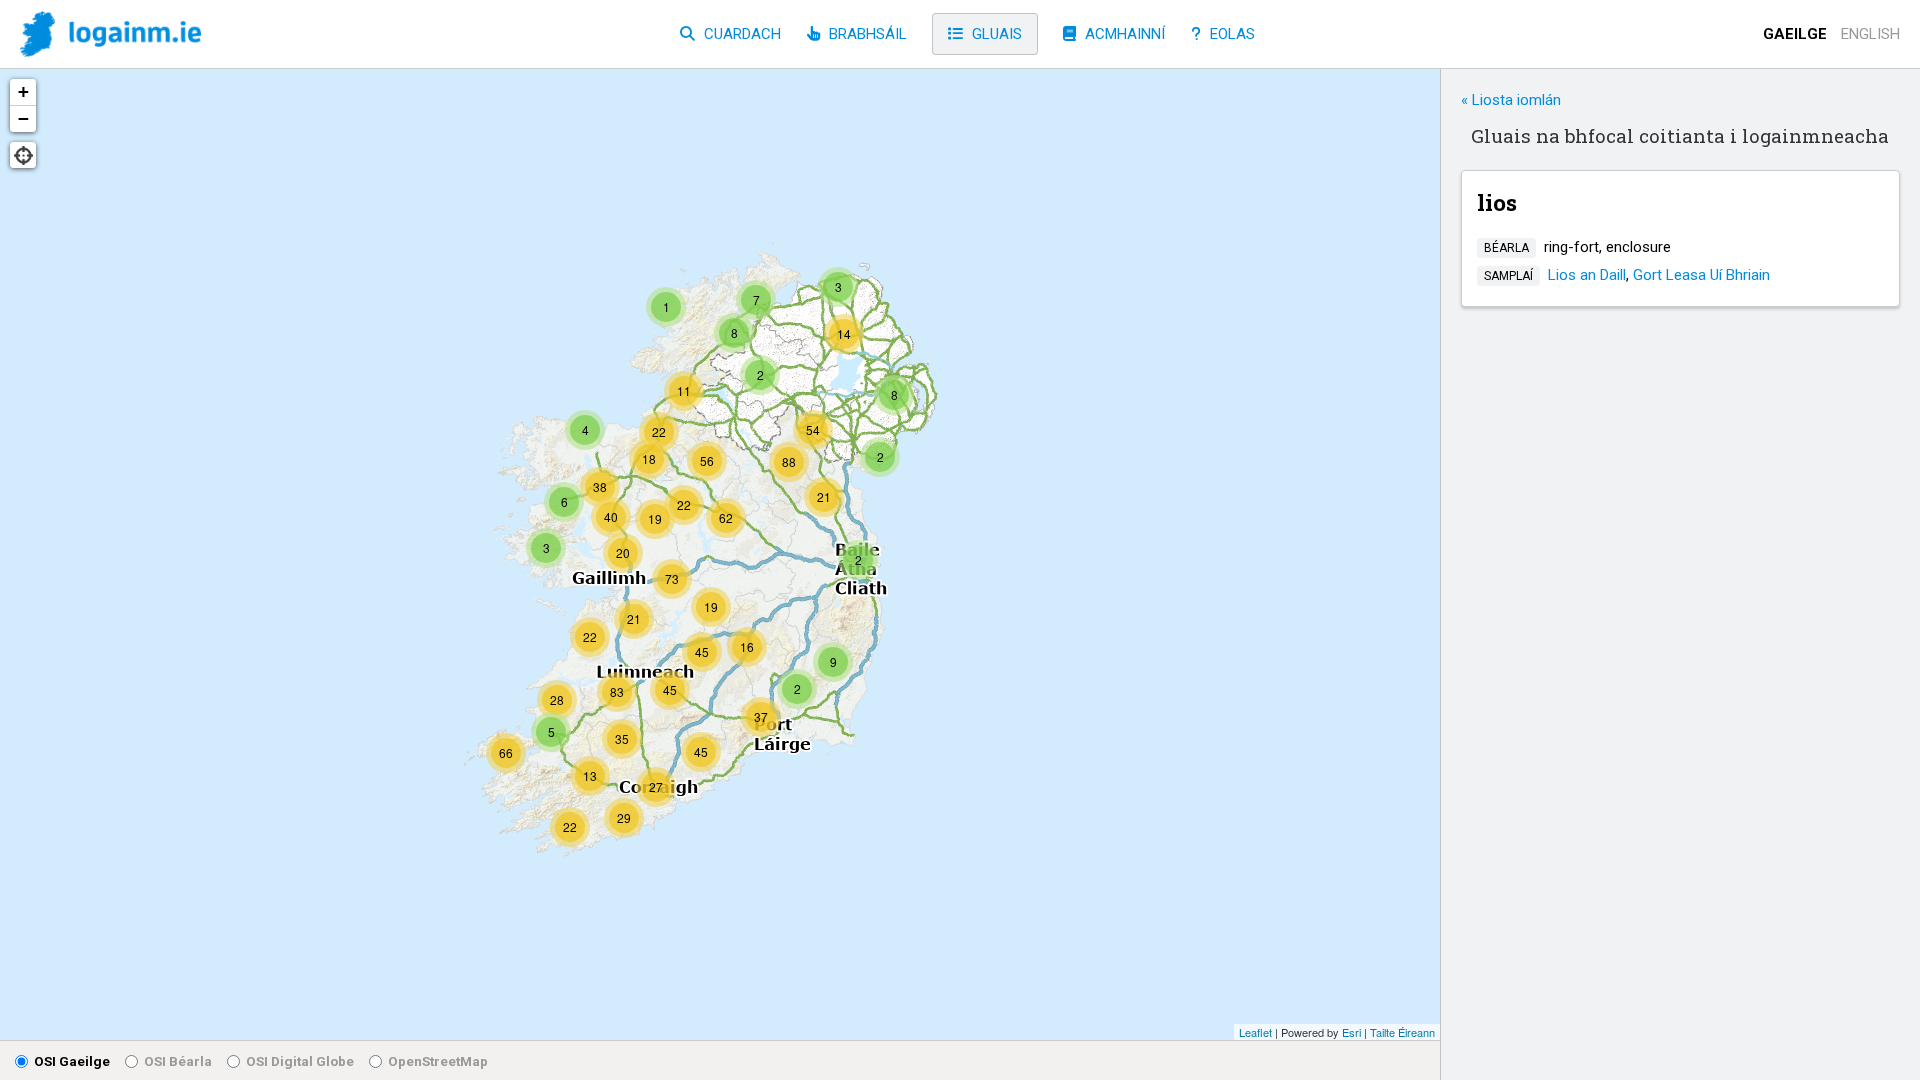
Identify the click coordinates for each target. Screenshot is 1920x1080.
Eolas (1230, 34)
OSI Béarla (178, 1061)
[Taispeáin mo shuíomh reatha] (23, 155)
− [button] (23, 118)
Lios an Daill (1587, 275)
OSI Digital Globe (300, 1061)
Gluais (995, 34)
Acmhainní (1123, 34)
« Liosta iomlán (1511, 100)
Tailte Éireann (1402, 1032)
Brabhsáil (866, 34)
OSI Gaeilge (72, 1061)
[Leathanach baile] (110, 35)
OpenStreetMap (438, 1061)
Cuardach (740, 34)
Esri (1351, 1032)
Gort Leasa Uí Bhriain (1701, 275)
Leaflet (1255, 1032)
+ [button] (23, 91)
